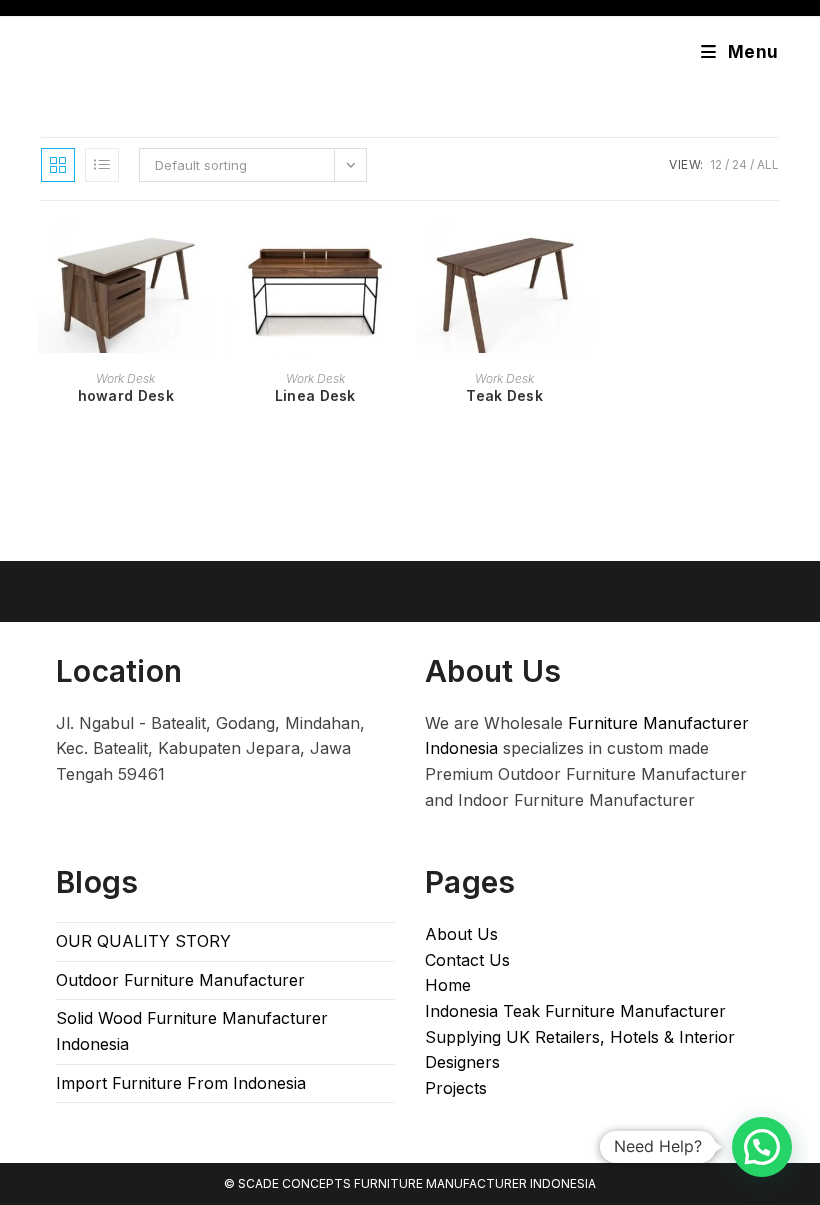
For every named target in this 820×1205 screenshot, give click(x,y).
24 (739, 164)
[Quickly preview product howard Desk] (204, 256)
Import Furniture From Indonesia (181, 1083)
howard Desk (126, 395)
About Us (461, 934)
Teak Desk (504, 395)
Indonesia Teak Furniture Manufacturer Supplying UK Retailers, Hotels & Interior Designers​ (580, 1036)
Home (448, 985)
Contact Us (467, 960)
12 (716, 164)
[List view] (102, 165)
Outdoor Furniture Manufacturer (180, 980)
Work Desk (125, 378)
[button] (762, 1147)
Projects (456, 1088)
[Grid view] (58, 165)
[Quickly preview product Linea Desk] (394, 256)
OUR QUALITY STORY (143, 941)
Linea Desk (315, 395)
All (768, 164)
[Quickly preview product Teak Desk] (583, 256)
